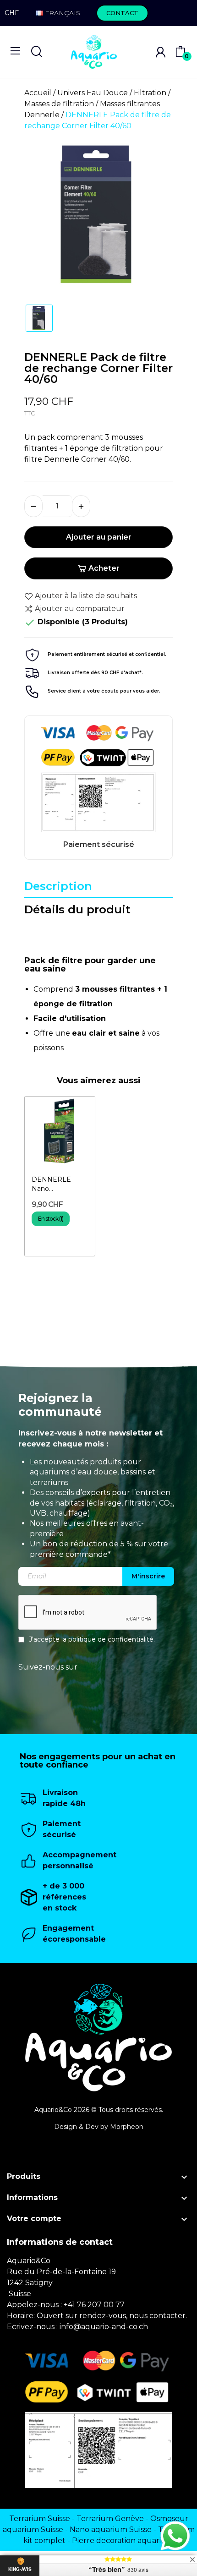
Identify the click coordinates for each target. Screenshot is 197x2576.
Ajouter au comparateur (80, 609)
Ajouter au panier (99, 537)
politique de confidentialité (111, 1639)
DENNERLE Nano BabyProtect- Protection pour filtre (57, 1184)
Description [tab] (58, 886)
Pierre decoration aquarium (123, 2541)
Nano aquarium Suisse (111, 2530)
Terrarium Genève (110, 2519)
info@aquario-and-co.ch (104, 2327)
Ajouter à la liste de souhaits (86, 596)
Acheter (104, 568)
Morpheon (127, 2127)
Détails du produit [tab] (77, 909)
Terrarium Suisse (40, 2519)
